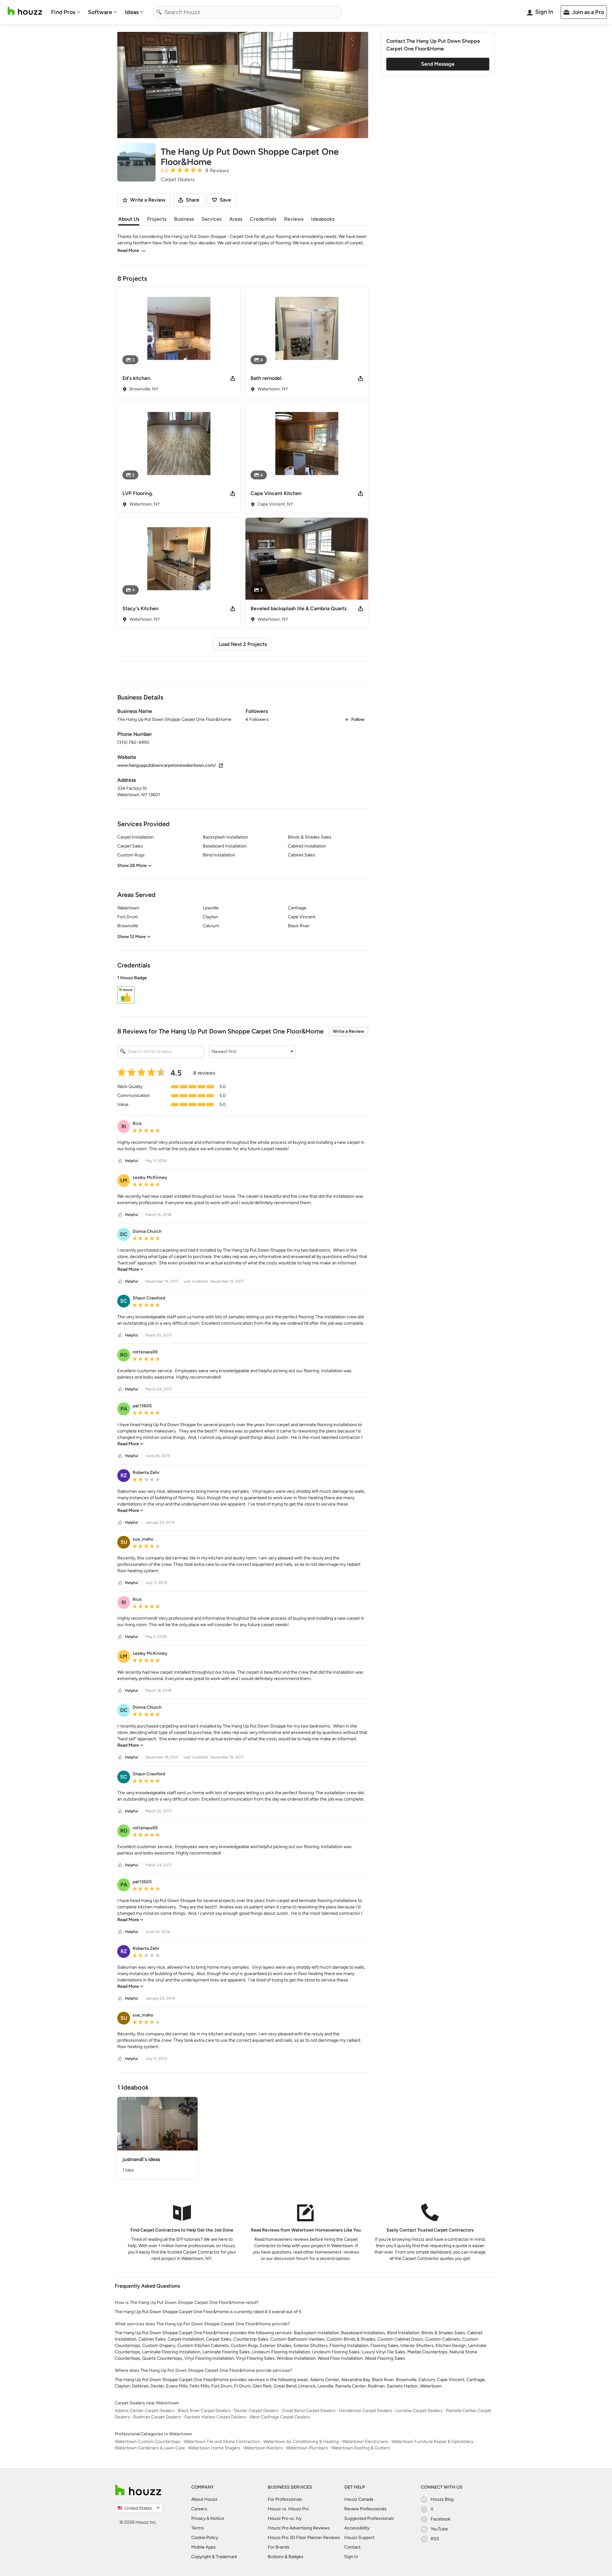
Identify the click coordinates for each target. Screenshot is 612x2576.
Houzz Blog (442, 2499)
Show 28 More (132, 866)
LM (124, 1180)
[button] (243, 990)
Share (193, 200)
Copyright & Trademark (214, 2557)
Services (211, 219)
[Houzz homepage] (25, 11)
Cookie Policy (205, 2538)
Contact (352, 2547)
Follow (358, 719)
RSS (435, 2539)
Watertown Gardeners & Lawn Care (150, 2448)
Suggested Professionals (369, 2518)
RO (124, 1355)
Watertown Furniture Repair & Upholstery (432, 2442)
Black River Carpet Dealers (204, 2411)
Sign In (351, 2557)
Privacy (198, 2518)
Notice (217, 2518)
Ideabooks (323, 219)
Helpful (131, 1161)
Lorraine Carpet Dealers (419, 2411)
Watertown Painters (263, 2448)
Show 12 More (131, 937)
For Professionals (285, 2499)
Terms (198, 2528)
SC (124, 1301)
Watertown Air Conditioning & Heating (301, 2442)
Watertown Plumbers (307, 2448)
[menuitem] (66, 12)
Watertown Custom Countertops (148, 2442)
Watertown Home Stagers (214, 2448)
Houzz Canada (359, 2499)
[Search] (159, 12)
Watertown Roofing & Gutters (361, 2448)
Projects (157, 219)
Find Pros (63, 12)
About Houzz (204, 2499)
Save (225, 200)
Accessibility (357, 2528)
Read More (128, 251)
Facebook (441, 2519)
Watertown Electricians (365, 2442)
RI (124, 1126)
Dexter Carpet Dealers (256, 2411)
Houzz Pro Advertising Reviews (299, 2528)
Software (100, 12)
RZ (124, 1475)
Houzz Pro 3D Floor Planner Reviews (304, 2538)
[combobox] (247, 12)
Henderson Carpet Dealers (366, 2411)
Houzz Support (359, 2538)
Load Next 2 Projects (243, 644)
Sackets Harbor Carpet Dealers (215, 2417)
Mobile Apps (204, 2547)
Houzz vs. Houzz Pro (288, 2509)
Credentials (263, 219)
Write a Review (348, 1031)
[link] (130, 1269)
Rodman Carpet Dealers (157, 2417)
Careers (199, 2509)
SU (124, 1542)
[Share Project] (233, 378)
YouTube (439, 2529)
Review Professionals (365, 2509)
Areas (236, 219)
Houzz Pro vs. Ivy (285, 2518)
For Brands (279, 2547)
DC (124, 1234)
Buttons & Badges (286, 2557)
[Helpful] (120, 1161)
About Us (129, 219)
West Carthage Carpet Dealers (280, 2417)
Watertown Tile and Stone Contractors (222, 2442)
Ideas (132, 12)
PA (124, 1409)
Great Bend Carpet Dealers (309, 2411)
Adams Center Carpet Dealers (145, 2411)
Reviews (294, 219)
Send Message (438, 64)
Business (184, 219)
